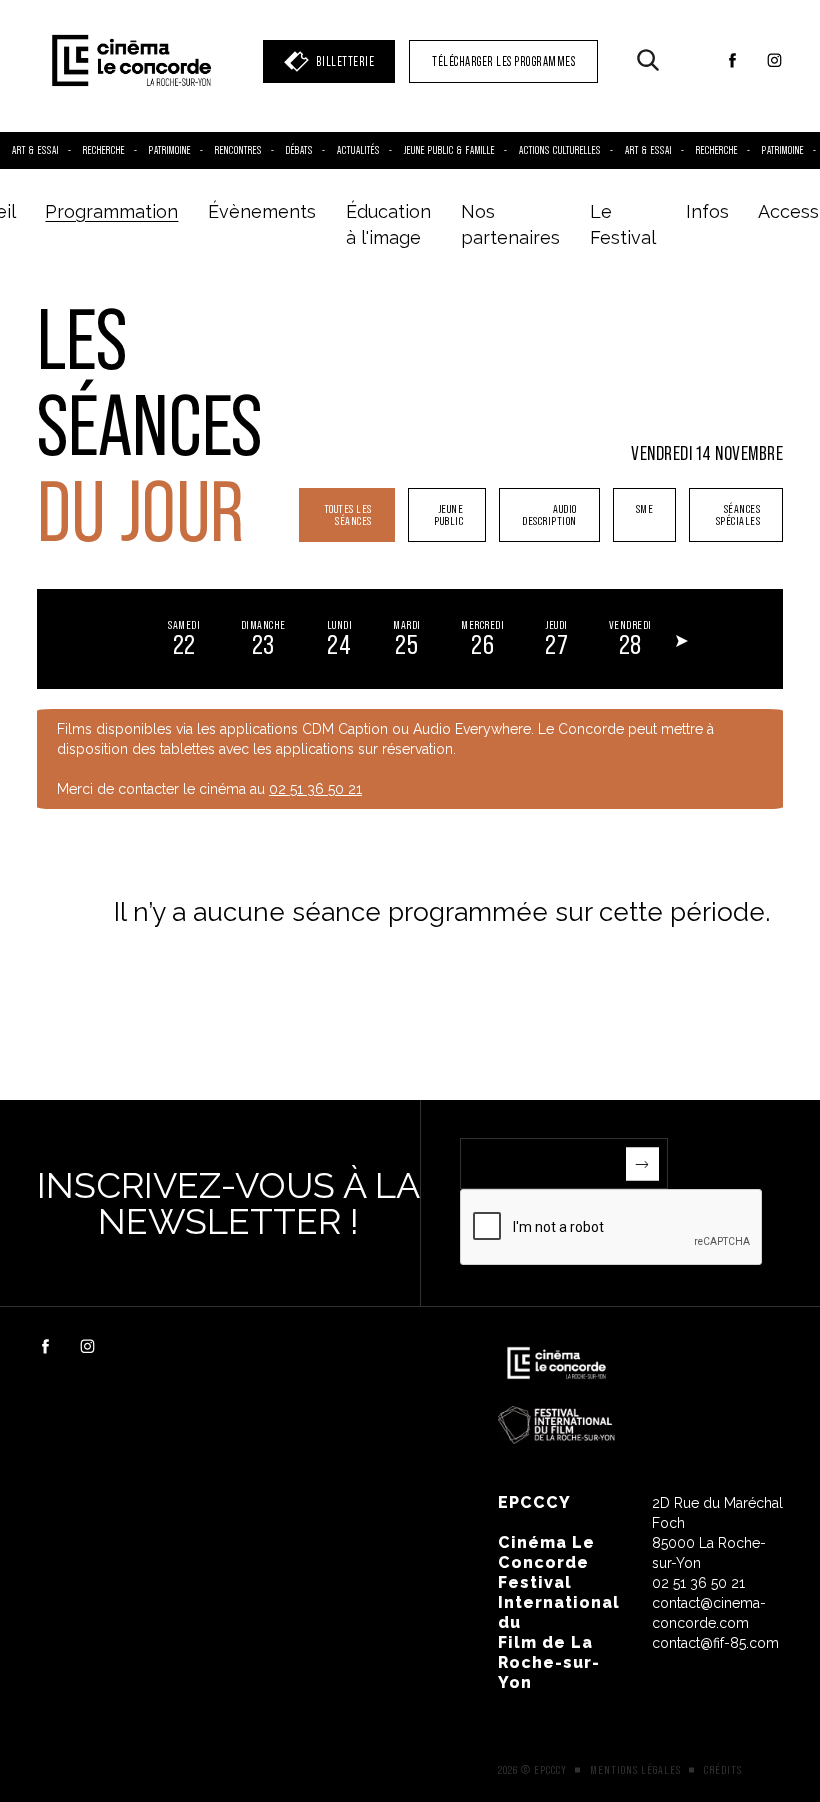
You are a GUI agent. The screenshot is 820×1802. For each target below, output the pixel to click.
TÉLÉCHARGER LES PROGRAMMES (503, 61)
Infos (707, 211)
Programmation (111, 211)
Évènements (262, 211)
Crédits (723, 1770)
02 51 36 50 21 (315, 789)
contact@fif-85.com (715, 1643)
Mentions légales (635, 1770)
